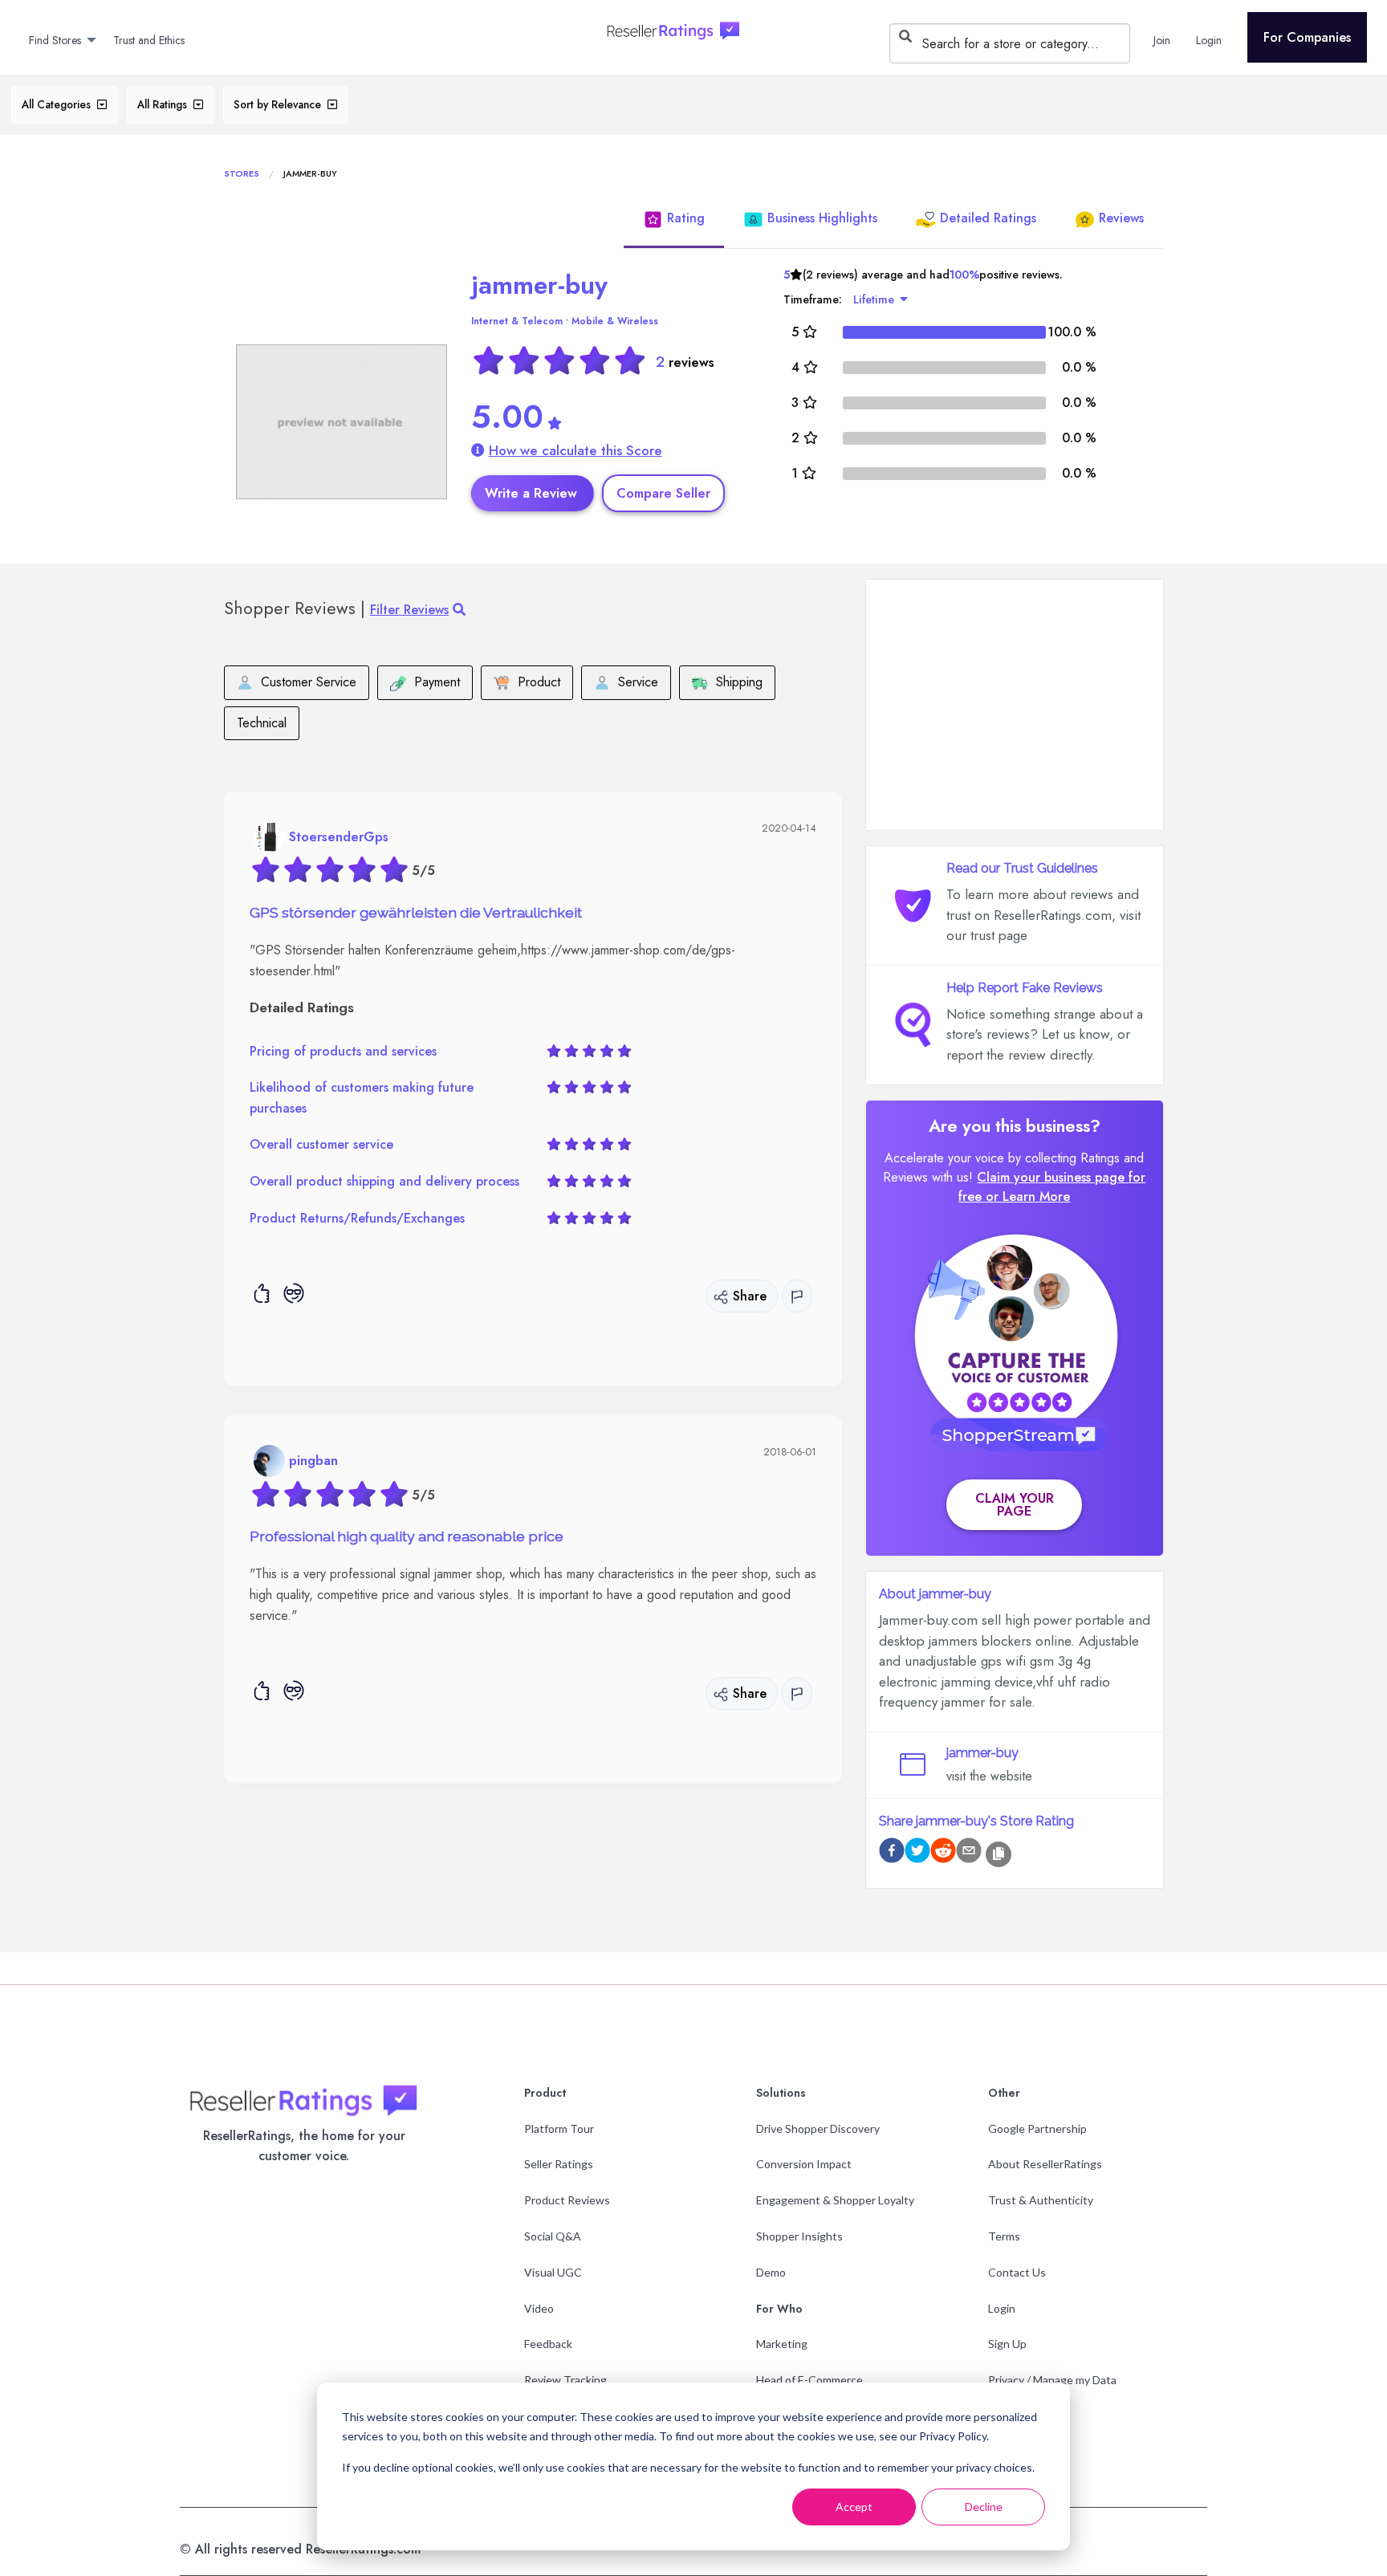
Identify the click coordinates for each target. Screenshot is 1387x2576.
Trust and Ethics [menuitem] (149, 40)
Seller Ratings (559, 2164)
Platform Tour (559, 2128)
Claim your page (1015, 1505)
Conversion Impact (804, 2164)
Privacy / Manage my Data (1052, 2380)
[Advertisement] (1015, 705)
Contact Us (1017, 2272)
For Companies (1307, 37)
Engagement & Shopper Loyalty (835, 2200)
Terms (1004, 2236)
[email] (969, 1853)
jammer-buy (539, 285)
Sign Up (1007, 2344)
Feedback (548, 2344)
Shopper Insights (799, 2236)
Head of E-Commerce (809, 2380)
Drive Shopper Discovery (818, 2128)
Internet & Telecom (517, 321)
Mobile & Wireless (615, 321)
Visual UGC (553, 2272)
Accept (854, 2507)
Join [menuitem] (1162, 40)
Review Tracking (565, 2380)
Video (539, 2308)
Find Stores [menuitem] (55, 40)
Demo (771, 2272)
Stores (242, 173)
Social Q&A (553, 2236)
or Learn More (1028, 1196)
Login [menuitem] (1209, 40)
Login (1002, 2308)
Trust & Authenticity (1041, 2200)
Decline (984, 2507)
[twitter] (917, 1853)
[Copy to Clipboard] (999, 1854)
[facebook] (892, 1853)
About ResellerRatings (1045, 2164)
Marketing (782, 2344)
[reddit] (943, 1853)
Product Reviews (567, 2200)
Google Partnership (1037, 2128)
